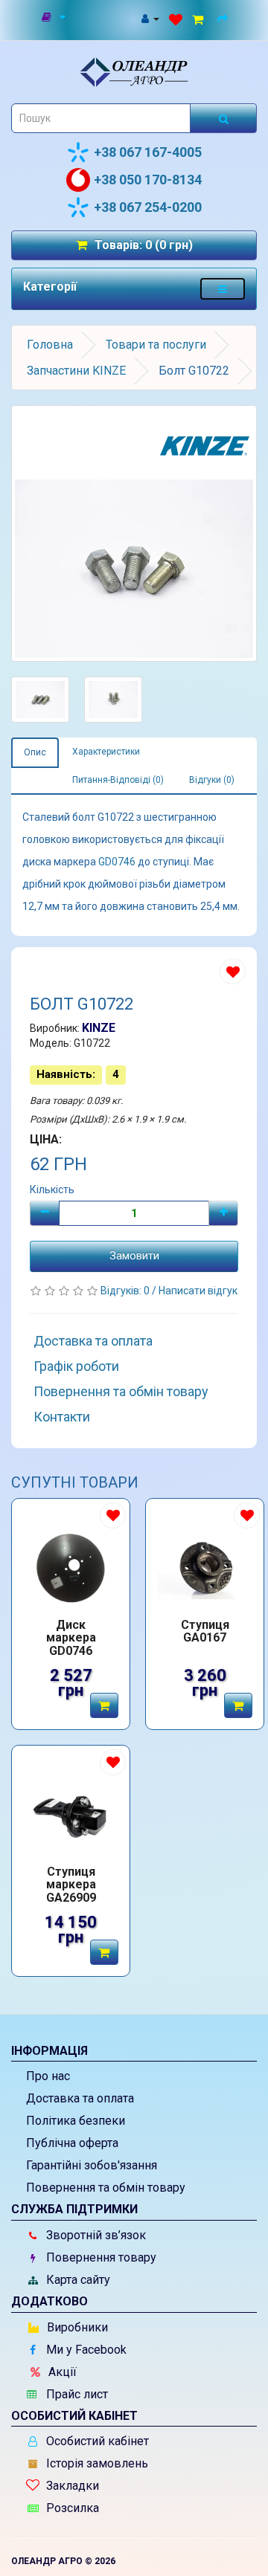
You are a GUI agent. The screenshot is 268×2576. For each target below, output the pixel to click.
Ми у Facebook (85, 2350)
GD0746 (117, 862)
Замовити (134, 1256)
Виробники (76, 2327)
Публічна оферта (72, 2143)
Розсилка (71, 2508)
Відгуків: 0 (126, 1291)
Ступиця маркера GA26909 (71, 1885)
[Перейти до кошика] (200, 18)
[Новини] (55, 18)
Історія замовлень (96, 2463)
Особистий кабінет (96, 2441)
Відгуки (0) (212, 780)
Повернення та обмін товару (121, 1391)
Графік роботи (76, 1366)
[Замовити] (104, 1705)
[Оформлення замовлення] (225, 18)
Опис (35, 752)
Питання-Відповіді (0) (118, 780)
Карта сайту (77, 2280)
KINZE (99, 1028)
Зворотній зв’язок (95, 2235)
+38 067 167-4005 (148, 152)
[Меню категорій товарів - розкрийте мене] (223, 289)
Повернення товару (100, 2257)
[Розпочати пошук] (223, 118)
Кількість (52, 1189)
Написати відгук (198, 1291)
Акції (61, 2372)
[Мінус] (45, 1213)
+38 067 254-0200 (148, 207)
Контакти (62, 1417)
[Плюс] (223, 1213)
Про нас (48, 2076)
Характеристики (106, 752)
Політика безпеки (76, 2121)
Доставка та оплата (93, 1341)
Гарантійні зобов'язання (92, 2165)
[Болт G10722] (134, 533)
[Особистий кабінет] (150, 18)
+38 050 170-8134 (148, 180)
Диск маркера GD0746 (71, 1638)
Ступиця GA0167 (205, 1632)
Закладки (71, 2486)
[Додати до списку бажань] (233, 971)
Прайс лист (76, 2394)
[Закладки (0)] (176, 18)
